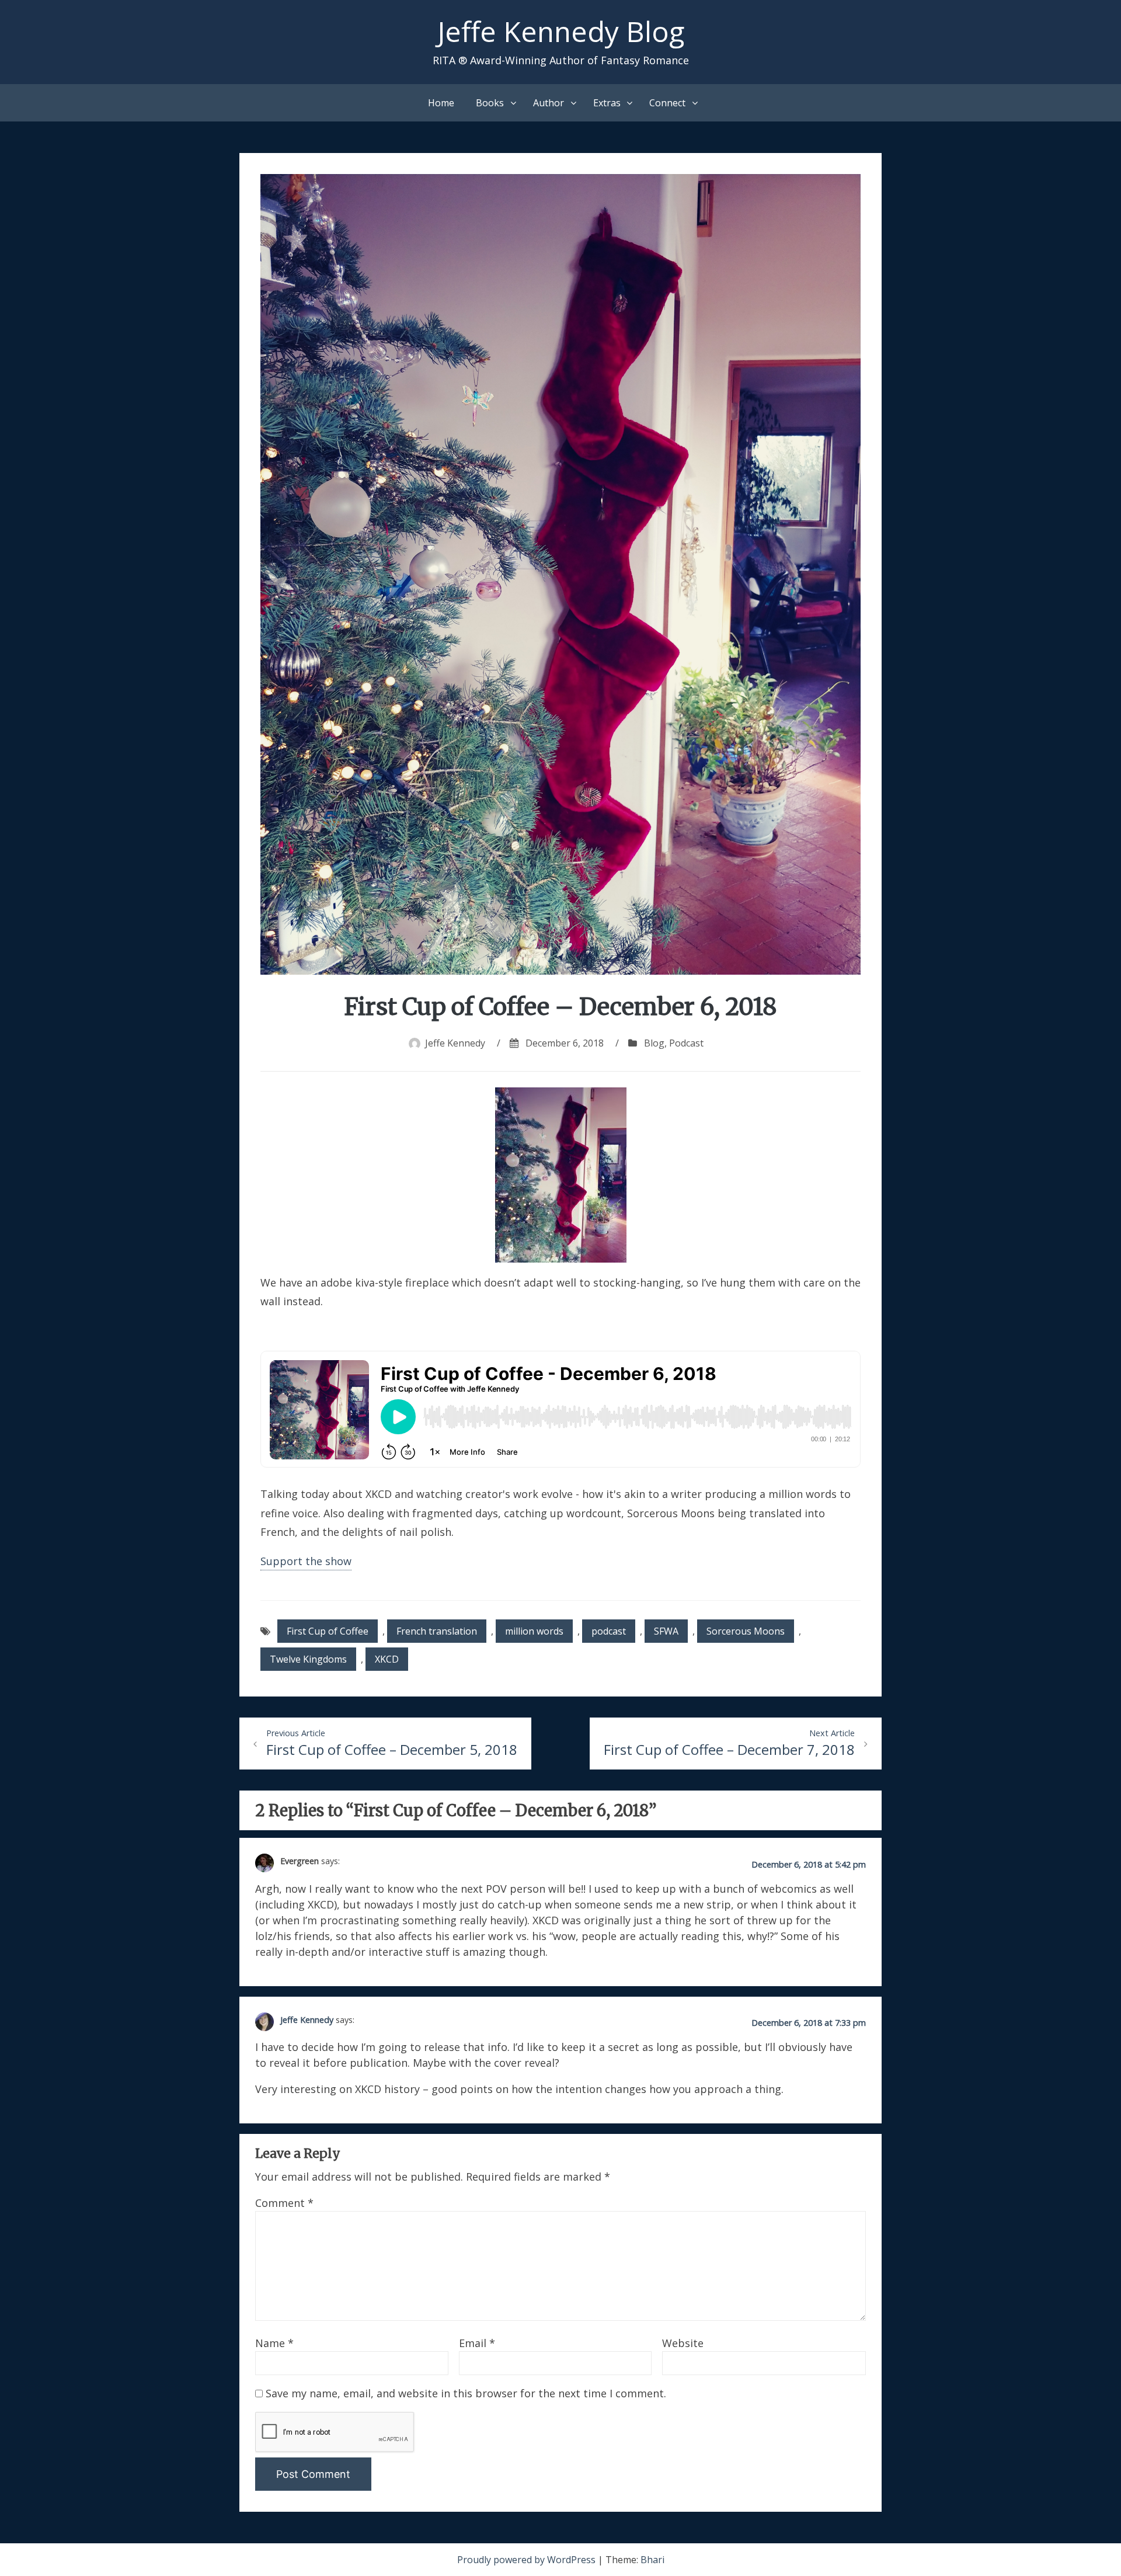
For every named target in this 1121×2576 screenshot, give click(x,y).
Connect (667, 103)
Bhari (652, 2560)
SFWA (666, 1631)
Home (441, 103)
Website (683, 2343)
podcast (609, 1631)
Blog (654, 1043)
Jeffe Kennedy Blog (561, 31)
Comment (284, 2203)
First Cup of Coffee (328, 1631)
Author (549, 103)
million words (534, 1631)
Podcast (686, 1043)
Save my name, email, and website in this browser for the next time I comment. (466, 2393)
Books (490, 103)
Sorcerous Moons (746, 1631)
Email (477, 2343)
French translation (437, 1631)
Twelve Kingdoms (308, 1659)
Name (274, 2343)
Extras (607, 103)
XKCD (387, 1659)
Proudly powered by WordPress (528, 2560)
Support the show (306, 1561)
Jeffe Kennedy (455, 1043)
